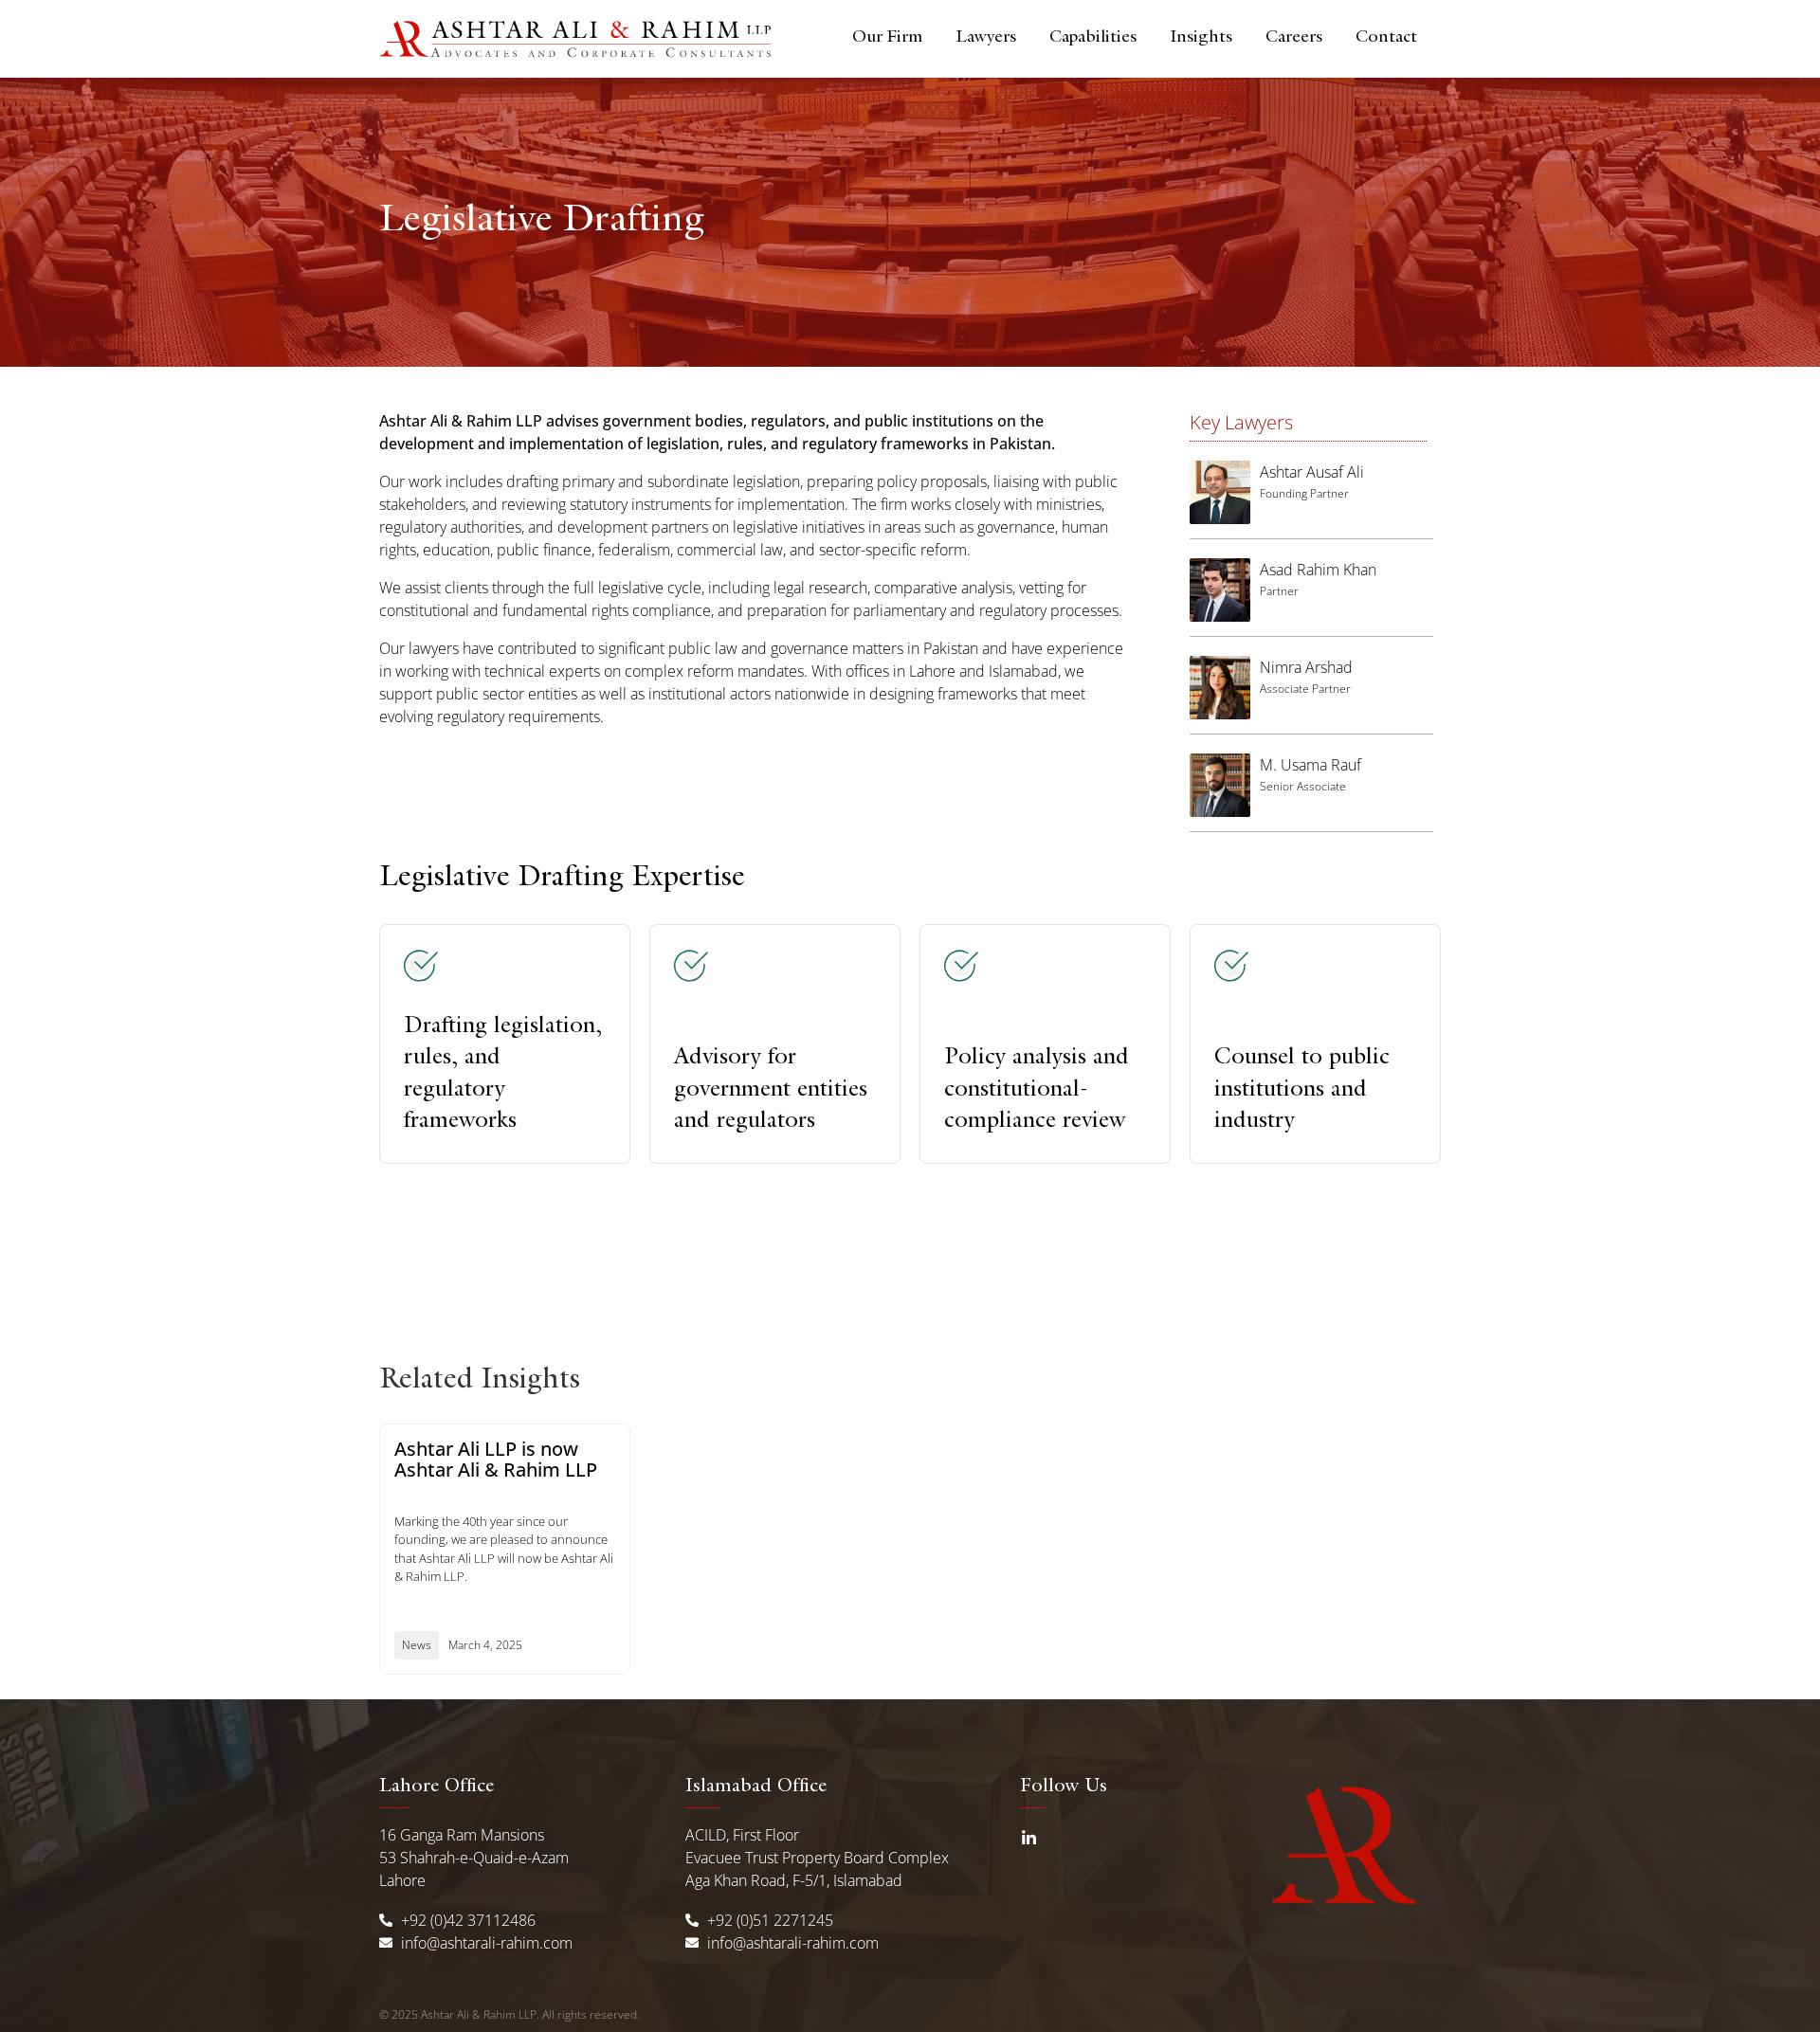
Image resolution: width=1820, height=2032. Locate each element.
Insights (1201, 38)
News (417, 1645)
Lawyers (986, 38)
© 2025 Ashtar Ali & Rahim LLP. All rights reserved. (510, 2014)
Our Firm (887, 38)
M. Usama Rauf (1310, 765)
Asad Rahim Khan (1318, 570)
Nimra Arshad (1306, 667)
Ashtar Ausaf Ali (1312, 472)
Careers (1294, 38)
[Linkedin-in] (1028, 1839)
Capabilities (1093, 38)
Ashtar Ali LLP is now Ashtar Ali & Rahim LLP (496, 1459)
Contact (1386, 38)
